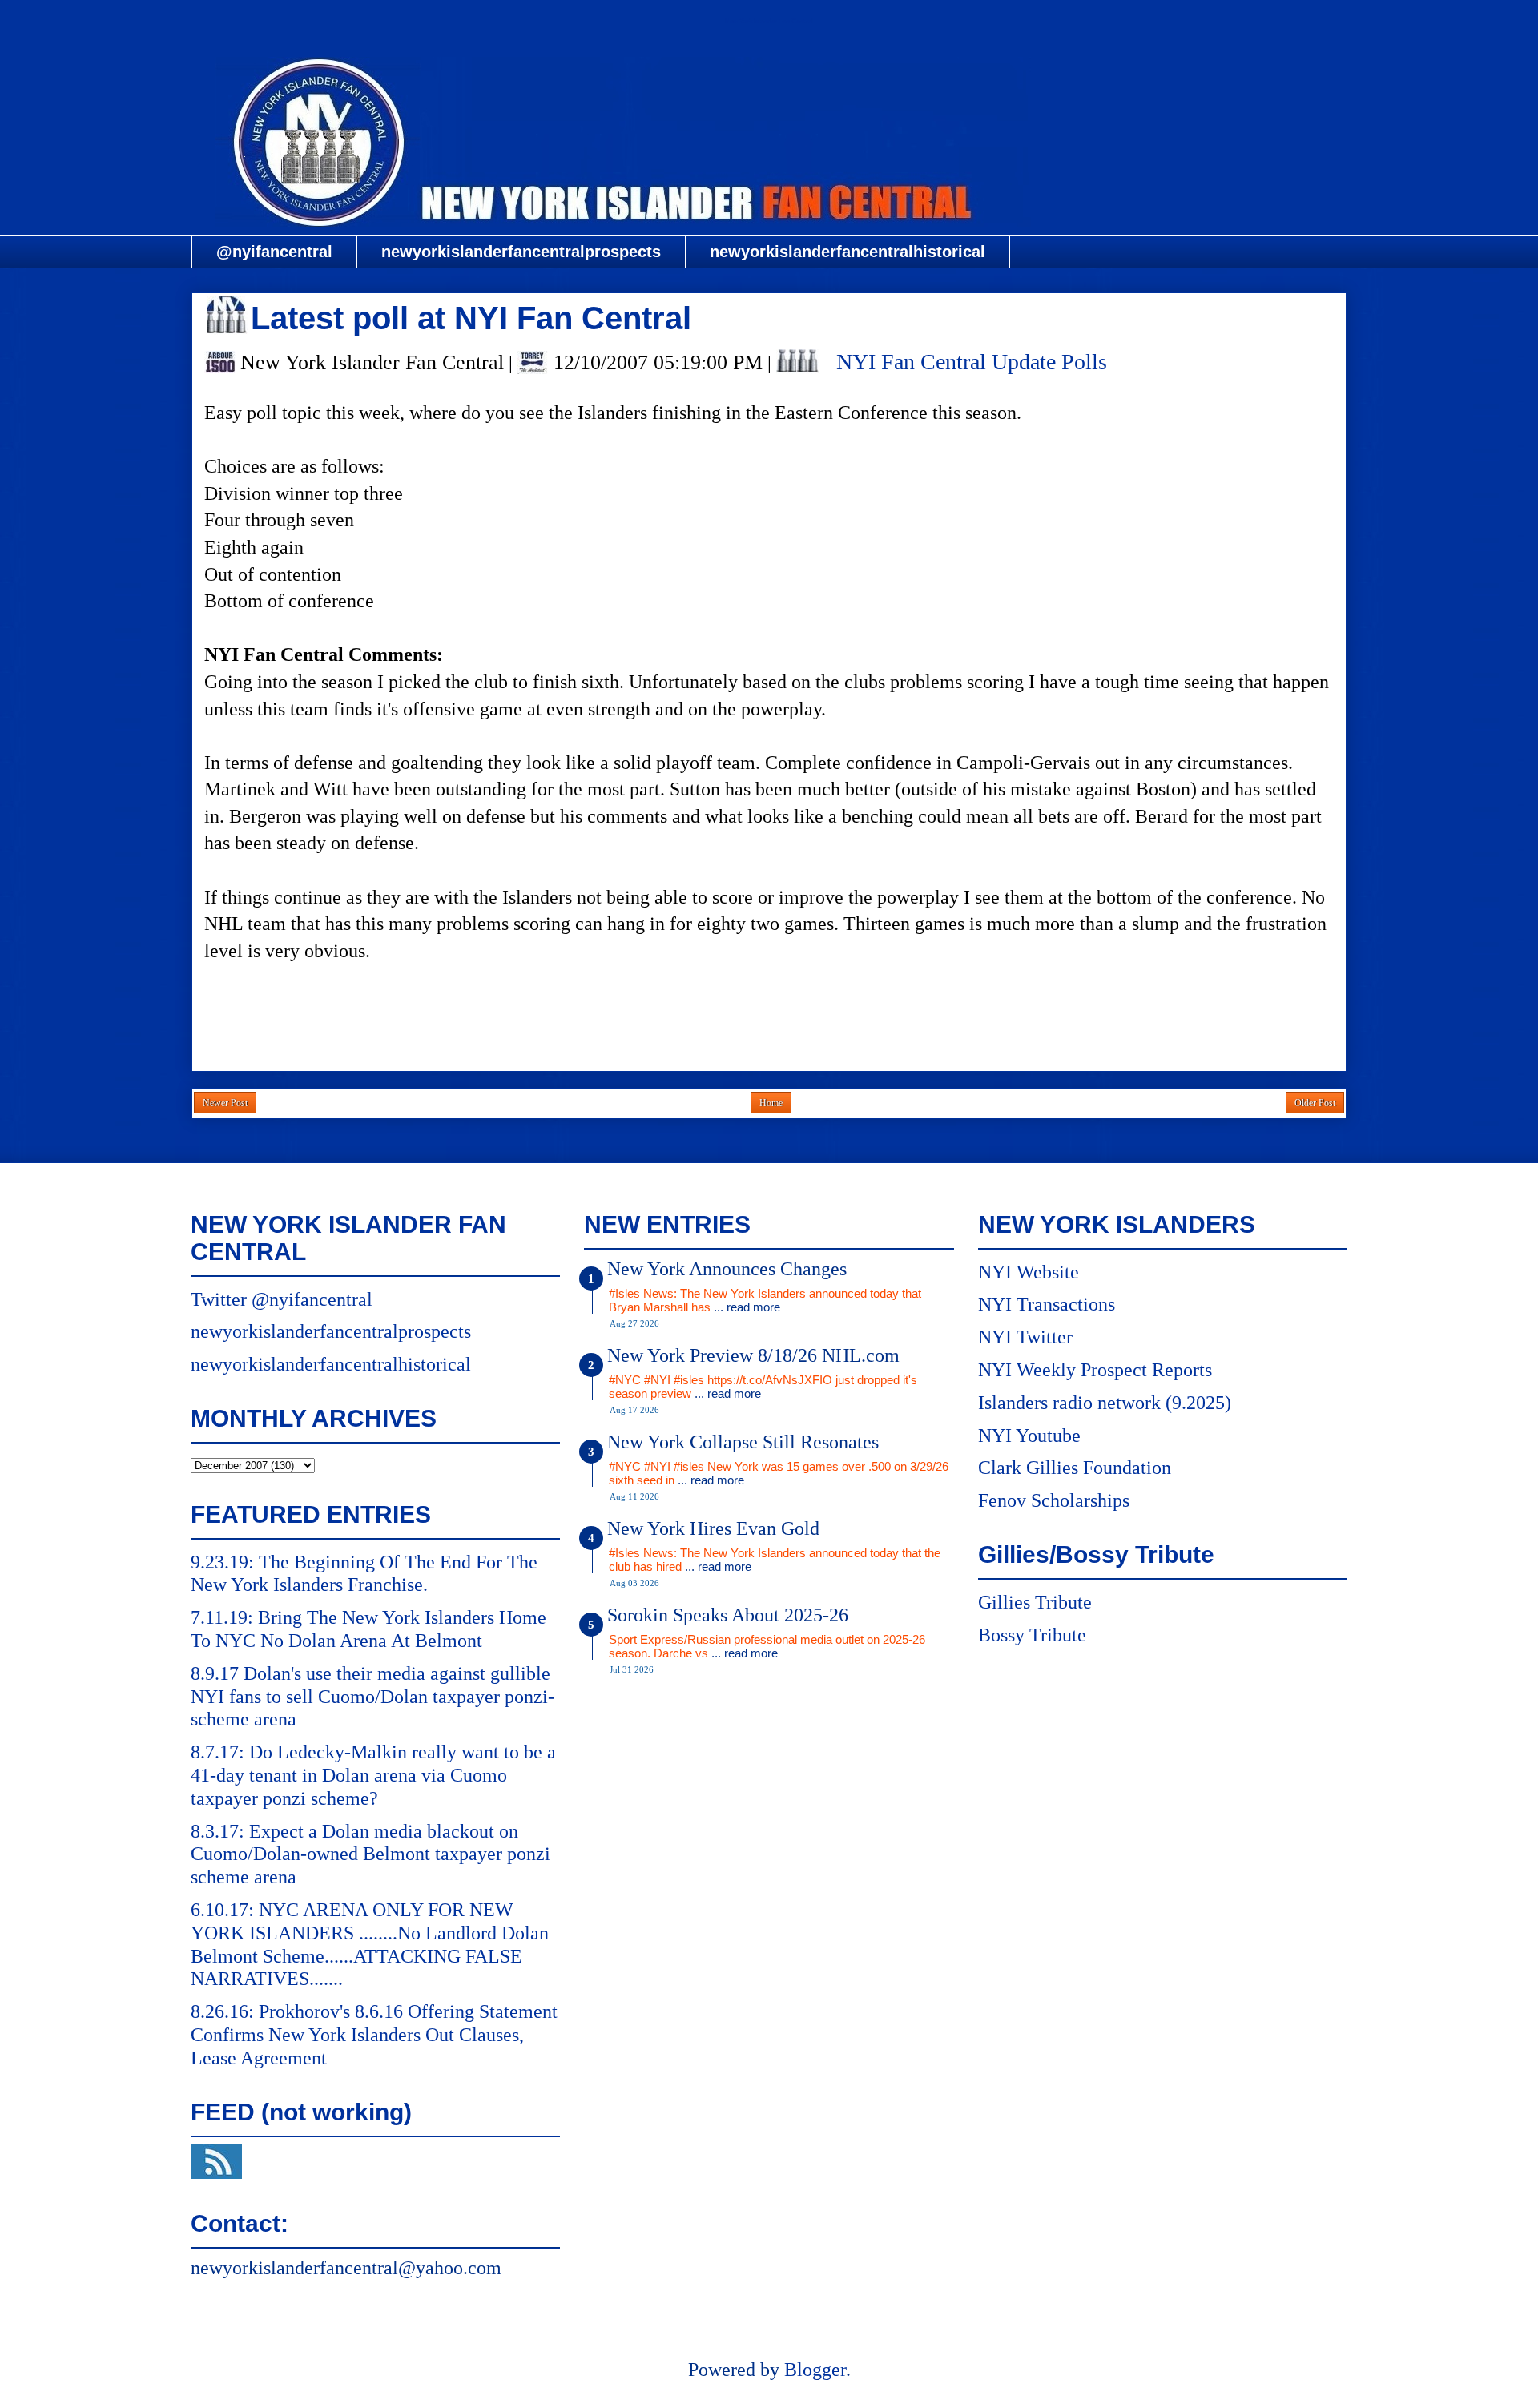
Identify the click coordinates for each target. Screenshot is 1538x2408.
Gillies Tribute (1035, 1602)
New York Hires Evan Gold (713, 1528)
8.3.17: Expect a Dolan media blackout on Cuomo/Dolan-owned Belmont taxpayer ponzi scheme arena (370, 1854)
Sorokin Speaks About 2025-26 (728, 1615)
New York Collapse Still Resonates (743, 1442)
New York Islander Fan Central (769, 21)
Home (771, 1103)
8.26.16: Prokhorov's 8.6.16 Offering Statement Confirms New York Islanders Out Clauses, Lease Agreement (374, 2035)
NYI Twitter (1025, 1337)
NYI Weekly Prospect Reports (1095, 1370)
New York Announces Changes (727, 1269)
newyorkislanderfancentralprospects (521, 252)
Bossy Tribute (1032, 1635)
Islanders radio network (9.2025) (1105, 1403)
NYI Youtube (1029, 1436)
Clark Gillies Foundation (1075, 1468)
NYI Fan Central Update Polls (972, 362)
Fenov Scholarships (1054, 1500)
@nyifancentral (274, 252)
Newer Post (225, 1103)
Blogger (815, 2370)
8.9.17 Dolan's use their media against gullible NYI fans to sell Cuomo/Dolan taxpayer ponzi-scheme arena (372, 1697)
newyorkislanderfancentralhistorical (848, 252)
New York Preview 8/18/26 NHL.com (753, 1355)
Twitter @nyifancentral (282, 1299)
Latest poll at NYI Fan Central (471, 318)
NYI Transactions (1047, 1304)
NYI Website (1029, 1272)
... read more (747, 1307)
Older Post (1315, 1103)
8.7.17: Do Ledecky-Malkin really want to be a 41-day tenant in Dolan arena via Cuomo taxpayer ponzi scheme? (373, 1775)
